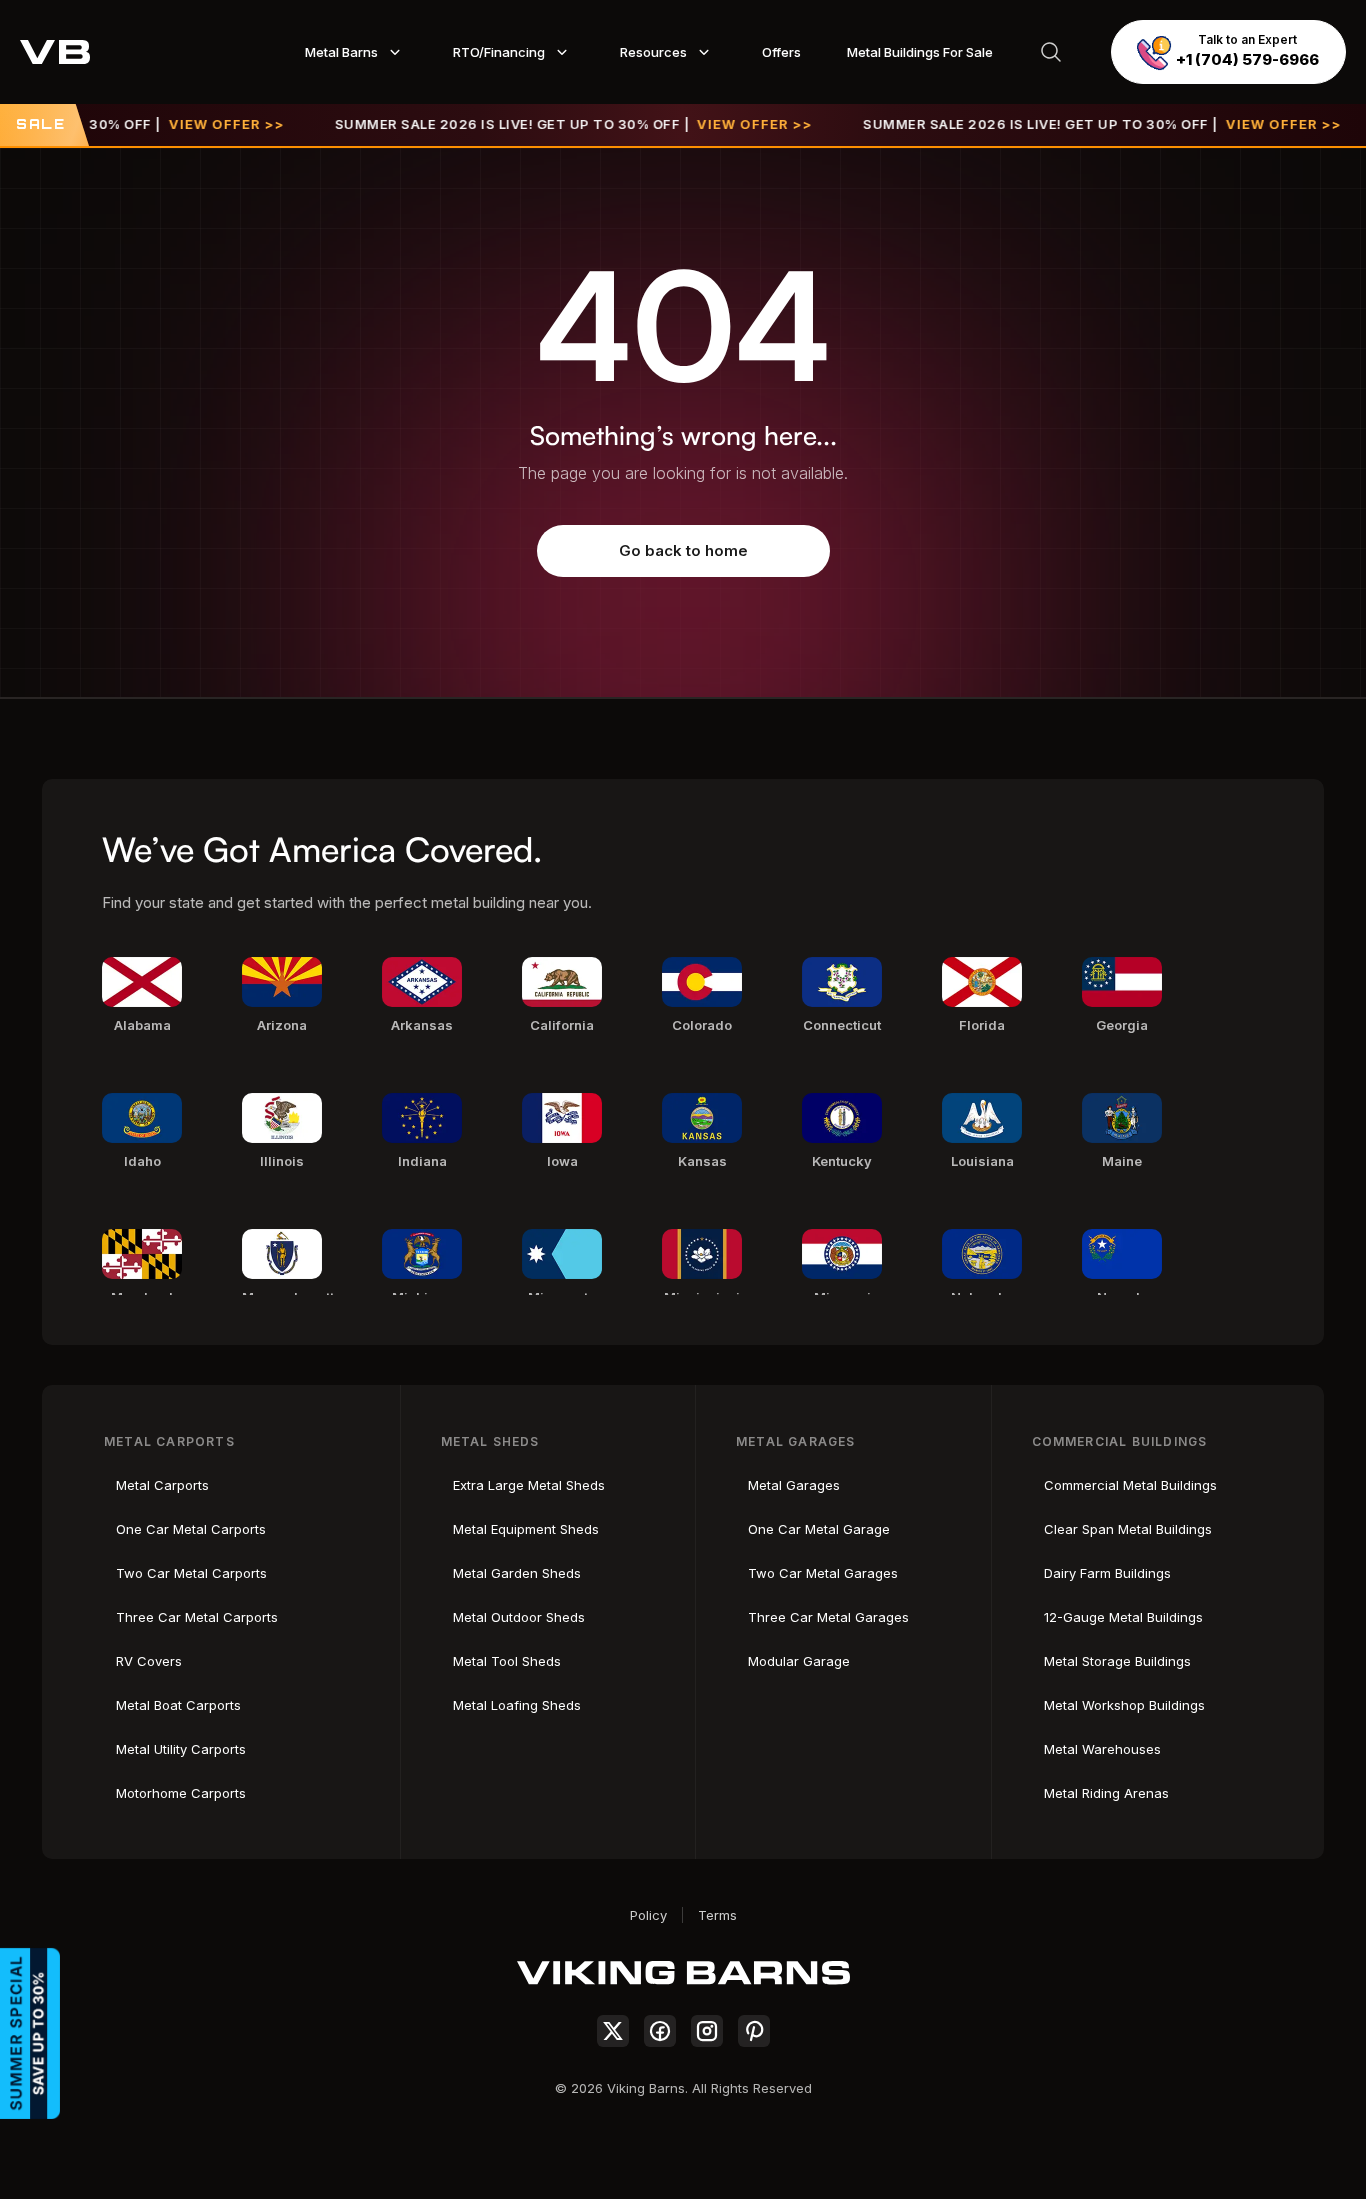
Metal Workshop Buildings (1124, 1705)
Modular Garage (799, 1661)
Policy (648, 1915)
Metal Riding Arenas (1106, 1793)
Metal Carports (162, 1485)
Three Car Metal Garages (828, 1617)
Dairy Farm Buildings (1107, 1573)
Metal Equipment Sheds (526, 1529)
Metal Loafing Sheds (517, 1705)
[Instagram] (707, 2031)
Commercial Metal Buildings (1130, 1485)
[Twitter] (613, 2031)
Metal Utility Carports (181, 1749)
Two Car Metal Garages (823, 1573)
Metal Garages (794, 1485)
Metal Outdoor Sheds (519, 1617)
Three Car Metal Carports (197, 1617)
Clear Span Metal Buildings (1128, 1529)
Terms (717, 1915)
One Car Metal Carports (191, 1529)
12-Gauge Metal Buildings (1123, 1617)
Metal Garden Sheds (517, 1573)
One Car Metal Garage (819, 1529)
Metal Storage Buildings (1117, 1661)
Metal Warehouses (1102, 1749)
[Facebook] (660, 2031)
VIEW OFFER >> (190, 124)
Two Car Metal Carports (191, 1573)
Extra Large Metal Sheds (529, 1485)
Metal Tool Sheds (507, 1661)
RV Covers (149, 1661)
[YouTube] (754, 2031)
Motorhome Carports (181, 1793)
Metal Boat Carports (178, 1705)
